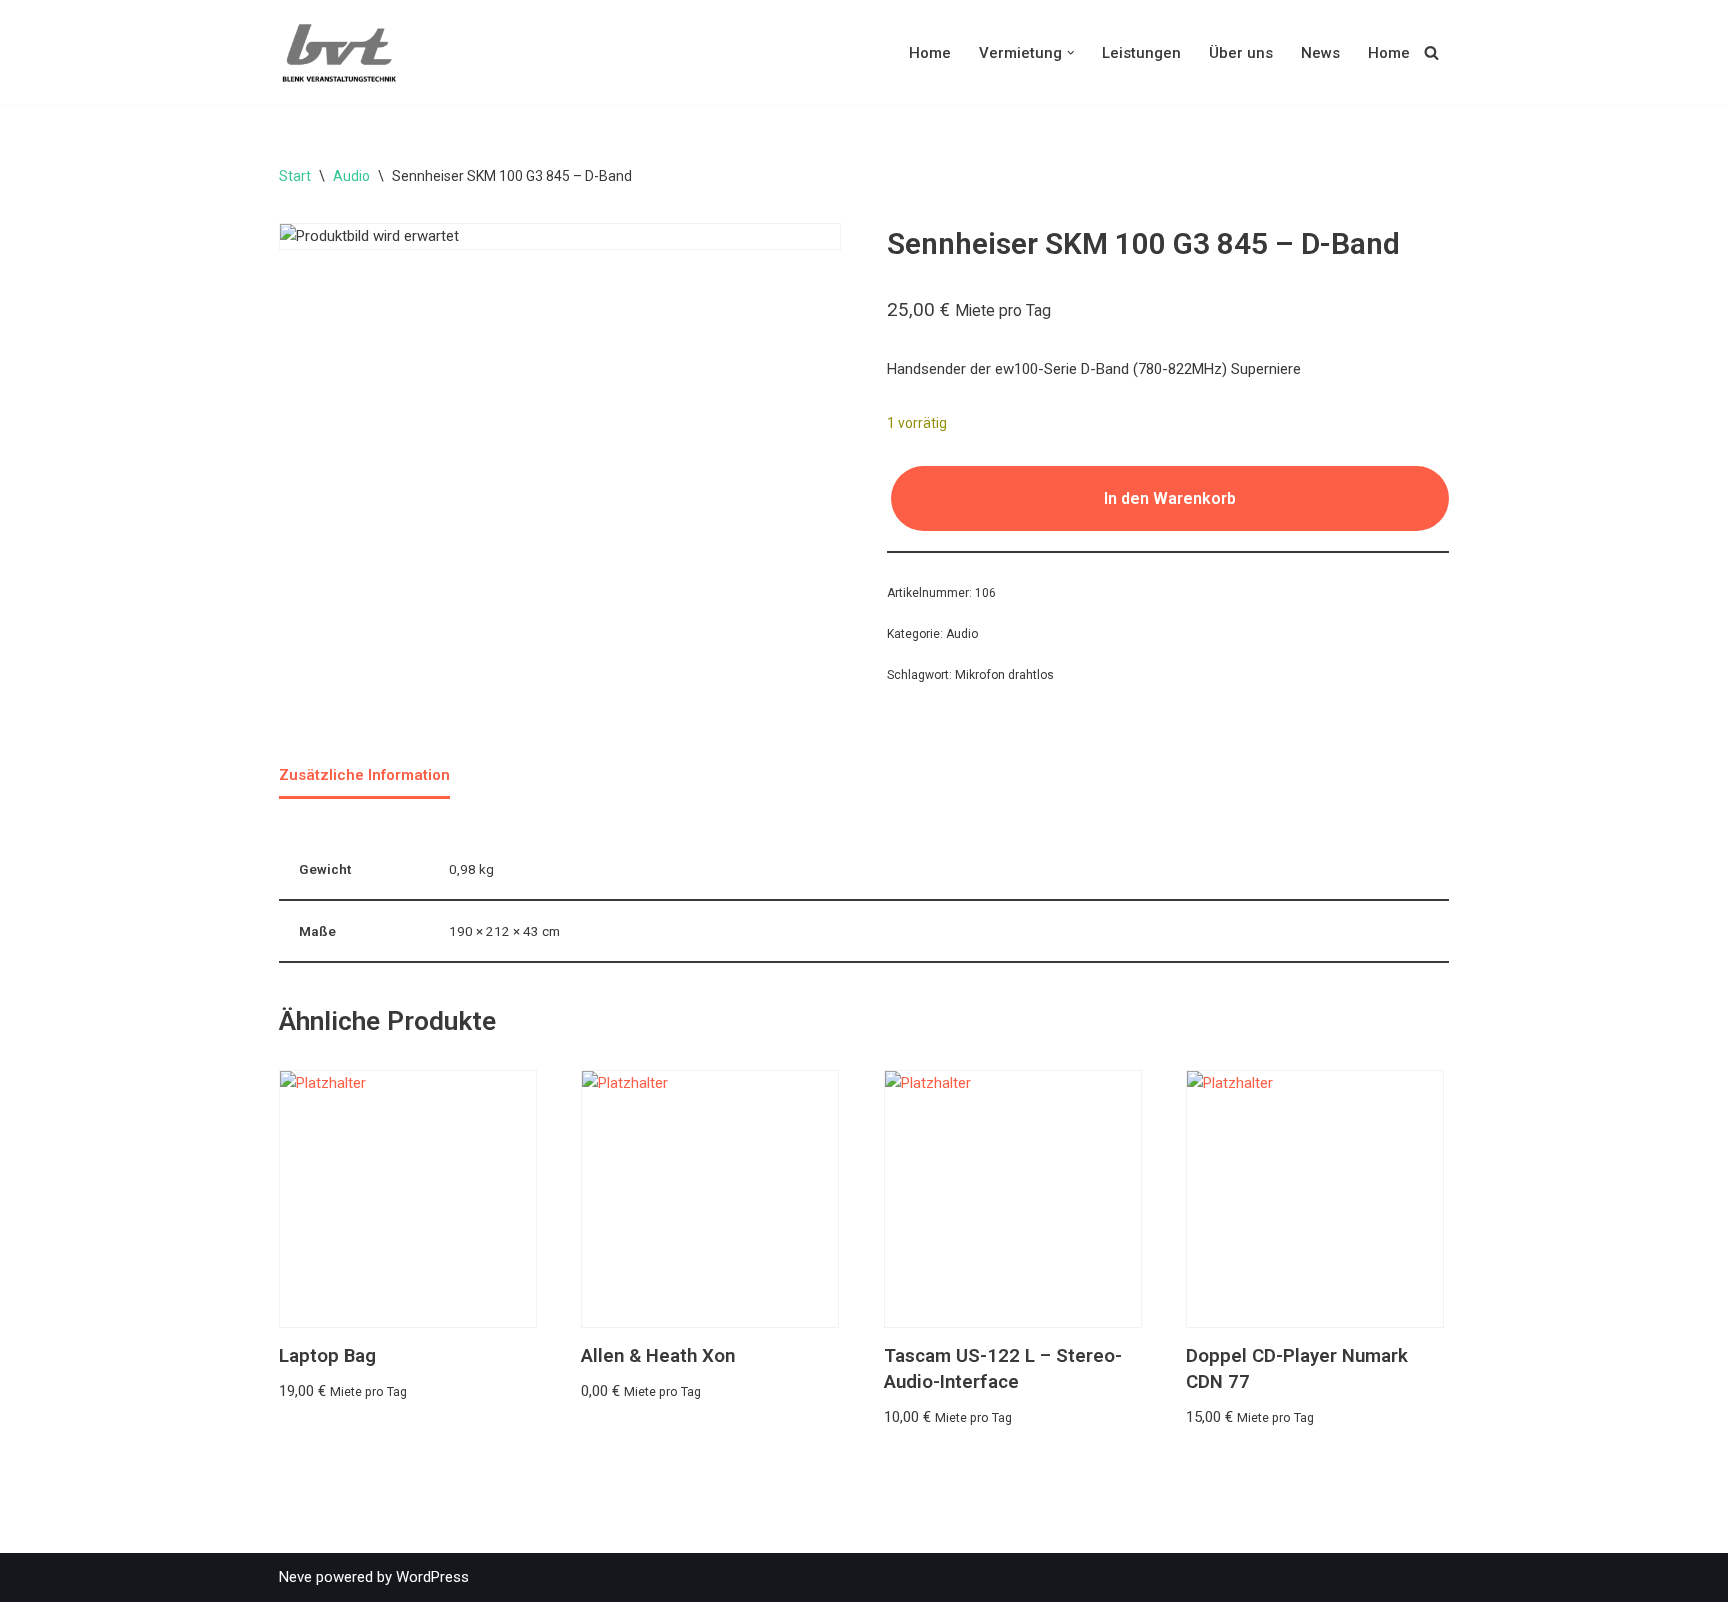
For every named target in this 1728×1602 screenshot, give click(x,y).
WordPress (432, 1577)
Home (930, 53)
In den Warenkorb (1170, 498)
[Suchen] (1431, 52)
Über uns (1241, 53)
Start (295, 176)
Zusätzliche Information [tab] (364, 775)
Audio (351, 176)
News (1320, 53)
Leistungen (1141, 53)
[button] (1071, 53)
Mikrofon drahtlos (1004, 675)
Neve (295, 1577)
